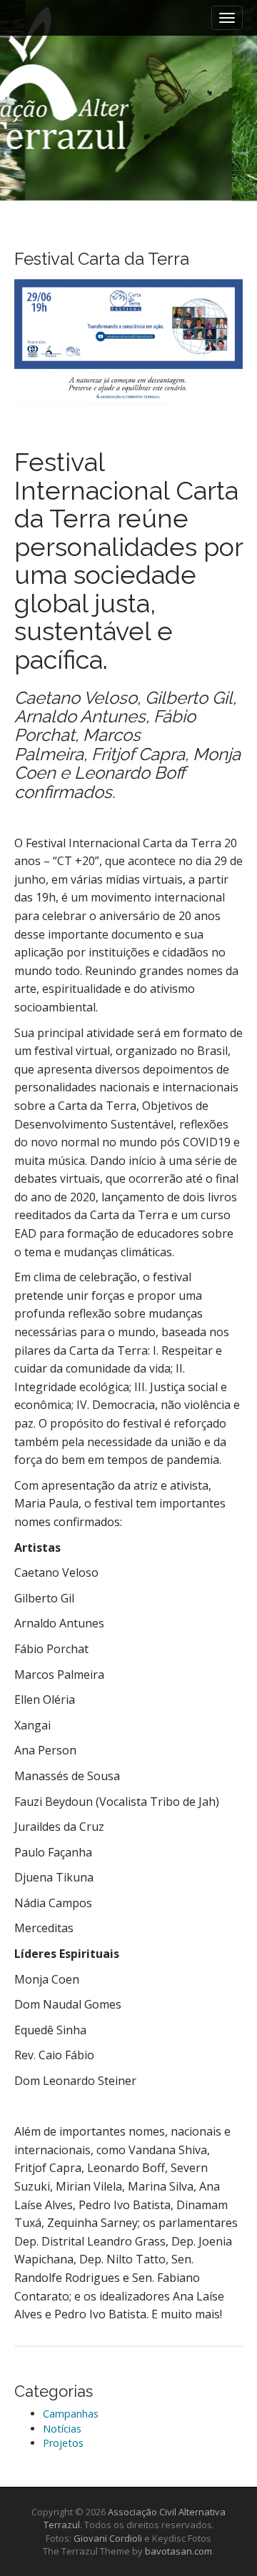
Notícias (62, 2429)
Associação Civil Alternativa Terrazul (64, 116)
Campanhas (71, 2414)
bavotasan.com (178, 2551)
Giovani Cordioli (108, 2538)
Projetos (63, 2443)
